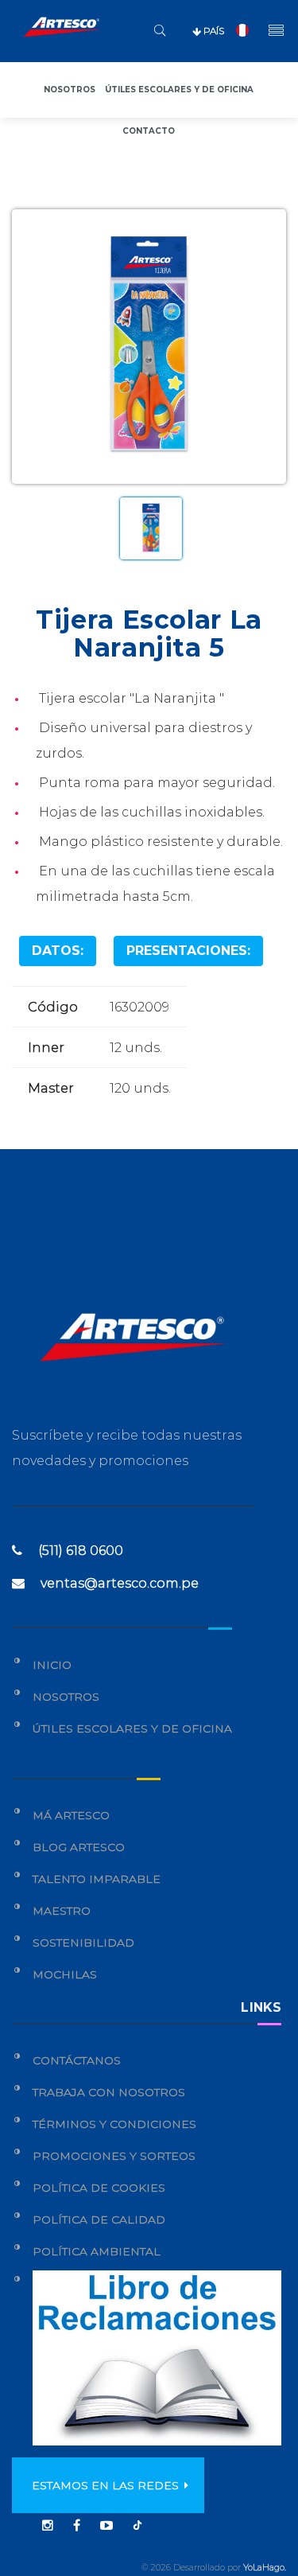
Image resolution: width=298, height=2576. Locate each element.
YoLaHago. (265, 2567)
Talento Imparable (97, 1879)
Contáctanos (77, 2060)
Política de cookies (99, 2188)
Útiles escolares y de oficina (179, 90)
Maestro (62, 1911)
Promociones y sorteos (114, 2156)
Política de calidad (99, 2219)
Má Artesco (71, 1815)
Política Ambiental (97, 2251)
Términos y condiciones (114, 2124)
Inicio (52, 1665)
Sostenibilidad (83, 1943)
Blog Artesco (79, 1847)
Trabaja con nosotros (109, 2092)
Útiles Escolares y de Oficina (132, 1728)
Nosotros (70, 90)
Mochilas (65, 1974)
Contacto (149, 131)
